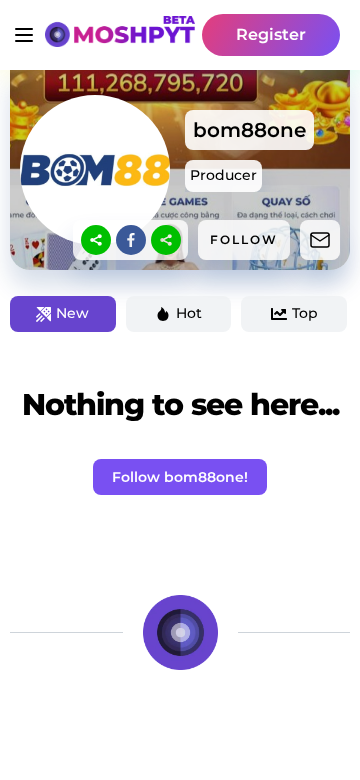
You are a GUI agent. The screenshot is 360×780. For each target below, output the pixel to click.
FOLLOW (244, 239)
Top (305, 313)
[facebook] (131, 240)
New (72, 313)
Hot (189, 313)
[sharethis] (96, 240)
